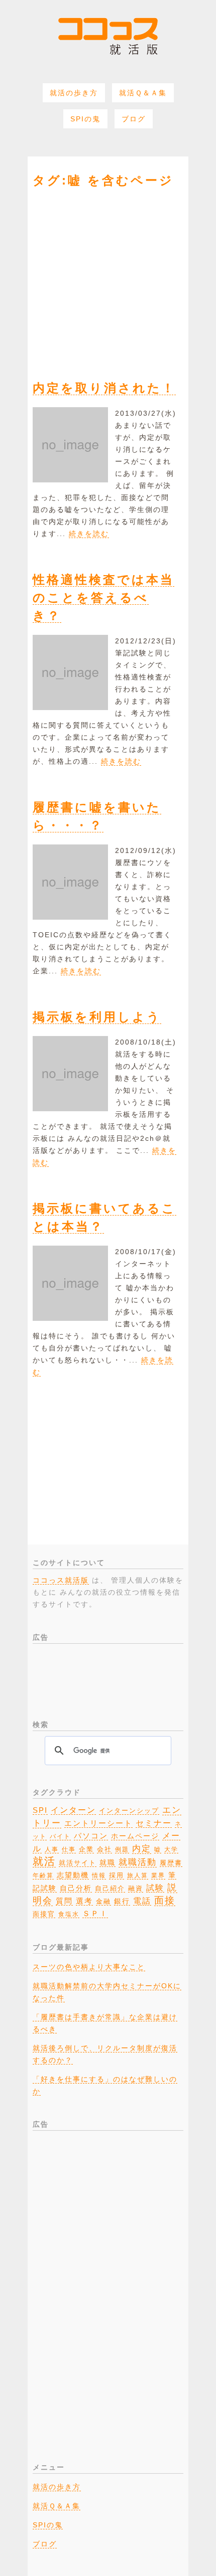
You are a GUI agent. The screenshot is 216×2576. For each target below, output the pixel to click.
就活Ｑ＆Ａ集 (143, 93)
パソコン (91, 1836)
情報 (99, 1875)
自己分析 (76, 1888)
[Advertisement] (108, 277)
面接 (165, 1900)
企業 (86, 1849)
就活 (44, 1861)
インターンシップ (129, 1811)
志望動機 (73, 1875)
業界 (158, 1875)
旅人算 (138, 1875)
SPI (40, 1810)
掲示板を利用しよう (97, 1017)
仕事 (69, 1849)
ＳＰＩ (95, 1914)
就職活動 (138, 1862)
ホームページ (135, 1836)
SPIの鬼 (85, 119)
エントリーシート (98, 1823)
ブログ (134, 119)
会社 (104, 1849)
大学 (171, 1849)
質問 (64, 1901)
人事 (52, 1849)
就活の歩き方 (74, 93)
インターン (73, 1810)
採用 (117, 1875)
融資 (136, 1888)
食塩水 (69, 1914)
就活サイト (78, 1863)
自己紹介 (110, 1888)
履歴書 (171, 1863)
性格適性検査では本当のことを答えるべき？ (103, 597)
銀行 (122, 1901)
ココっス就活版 (61, 1580)
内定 (142, 1848)
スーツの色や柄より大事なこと (89, 1967)
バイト (60, 1836)
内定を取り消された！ (104, 388)
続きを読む (89, 534)
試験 (155, 1888)
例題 (122, 1849)
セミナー (154, 1823)
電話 (142, 1901)
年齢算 (43, 1875)
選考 (84, 1901)
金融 (103, 1902)
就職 (107, 1862)
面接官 (44, 1914)
